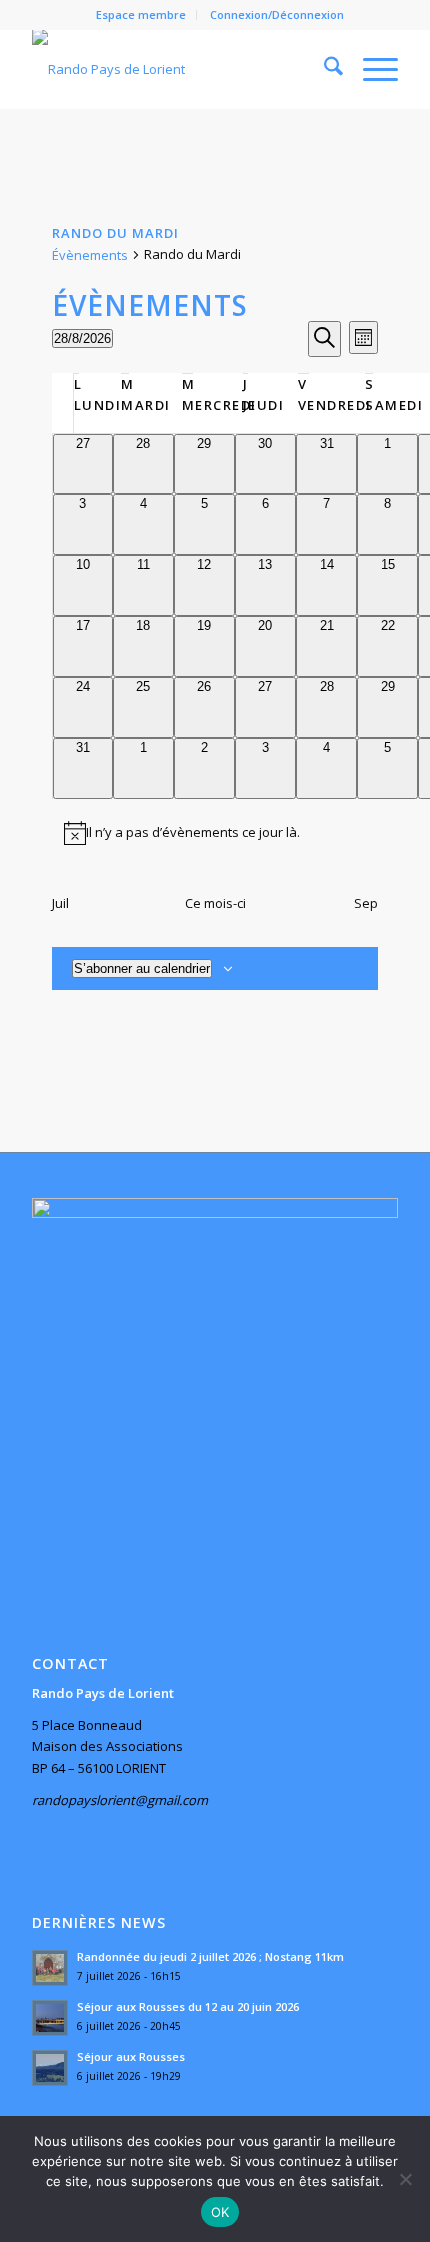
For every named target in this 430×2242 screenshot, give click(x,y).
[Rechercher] (323, 69)
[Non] (405, 2179)
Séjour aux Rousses (131, 2056)
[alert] (215, 833)
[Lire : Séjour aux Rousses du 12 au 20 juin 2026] (50, 2018)
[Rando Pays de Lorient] (178, 69)
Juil (60, 903)
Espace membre (141, 14)
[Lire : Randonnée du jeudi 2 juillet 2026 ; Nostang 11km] (50, 1968)
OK (220, 2212)
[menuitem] (141, 15)
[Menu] (370, 69)
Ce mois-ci (215, 903)
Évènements (90, 255)
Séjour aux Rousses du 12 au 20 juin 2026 (188, 2006)
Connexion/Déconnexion (277, 14)
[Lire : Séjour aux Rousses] (50, 2068)
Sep (366, 903)
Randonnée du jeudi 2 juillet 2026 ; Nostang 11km (210, 1956)
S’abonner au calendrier (142, 968)
